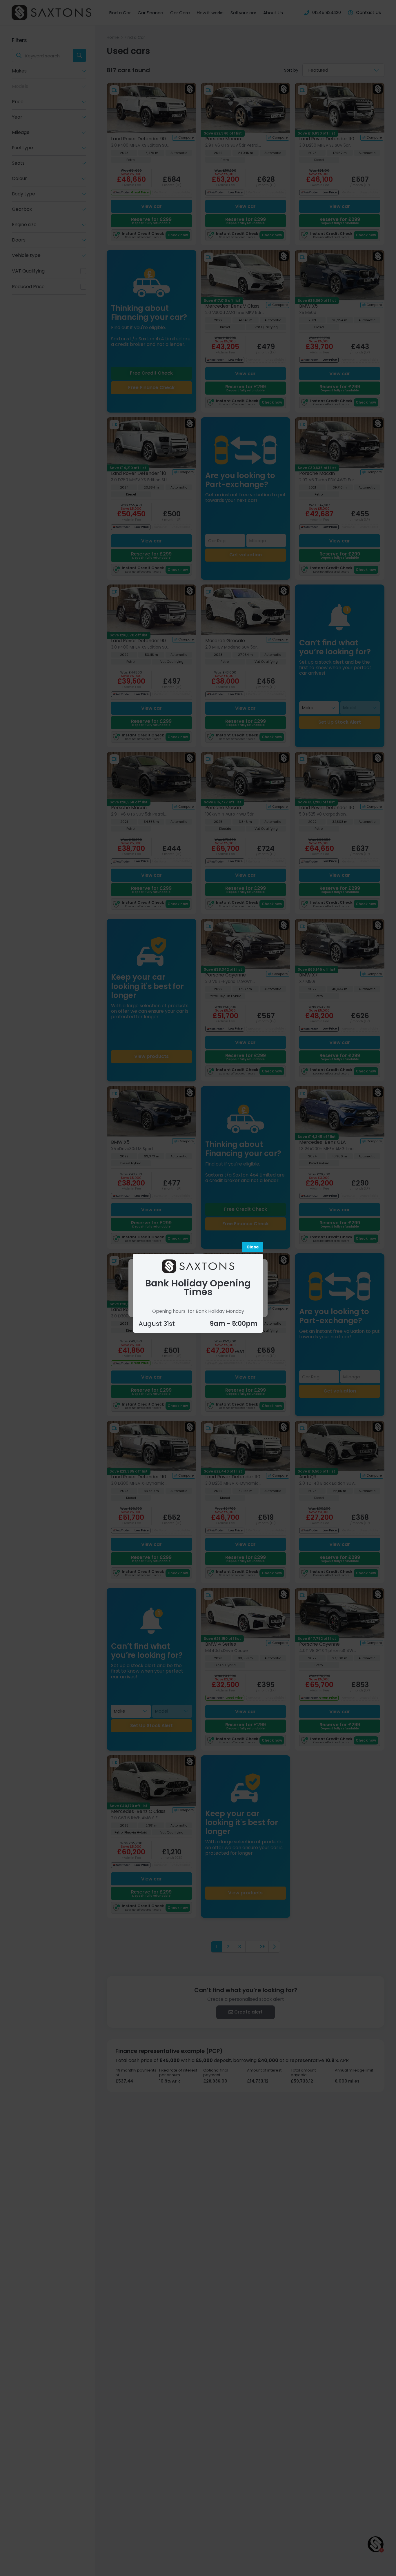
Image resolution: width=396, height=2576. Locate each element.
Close (253, 1247)
